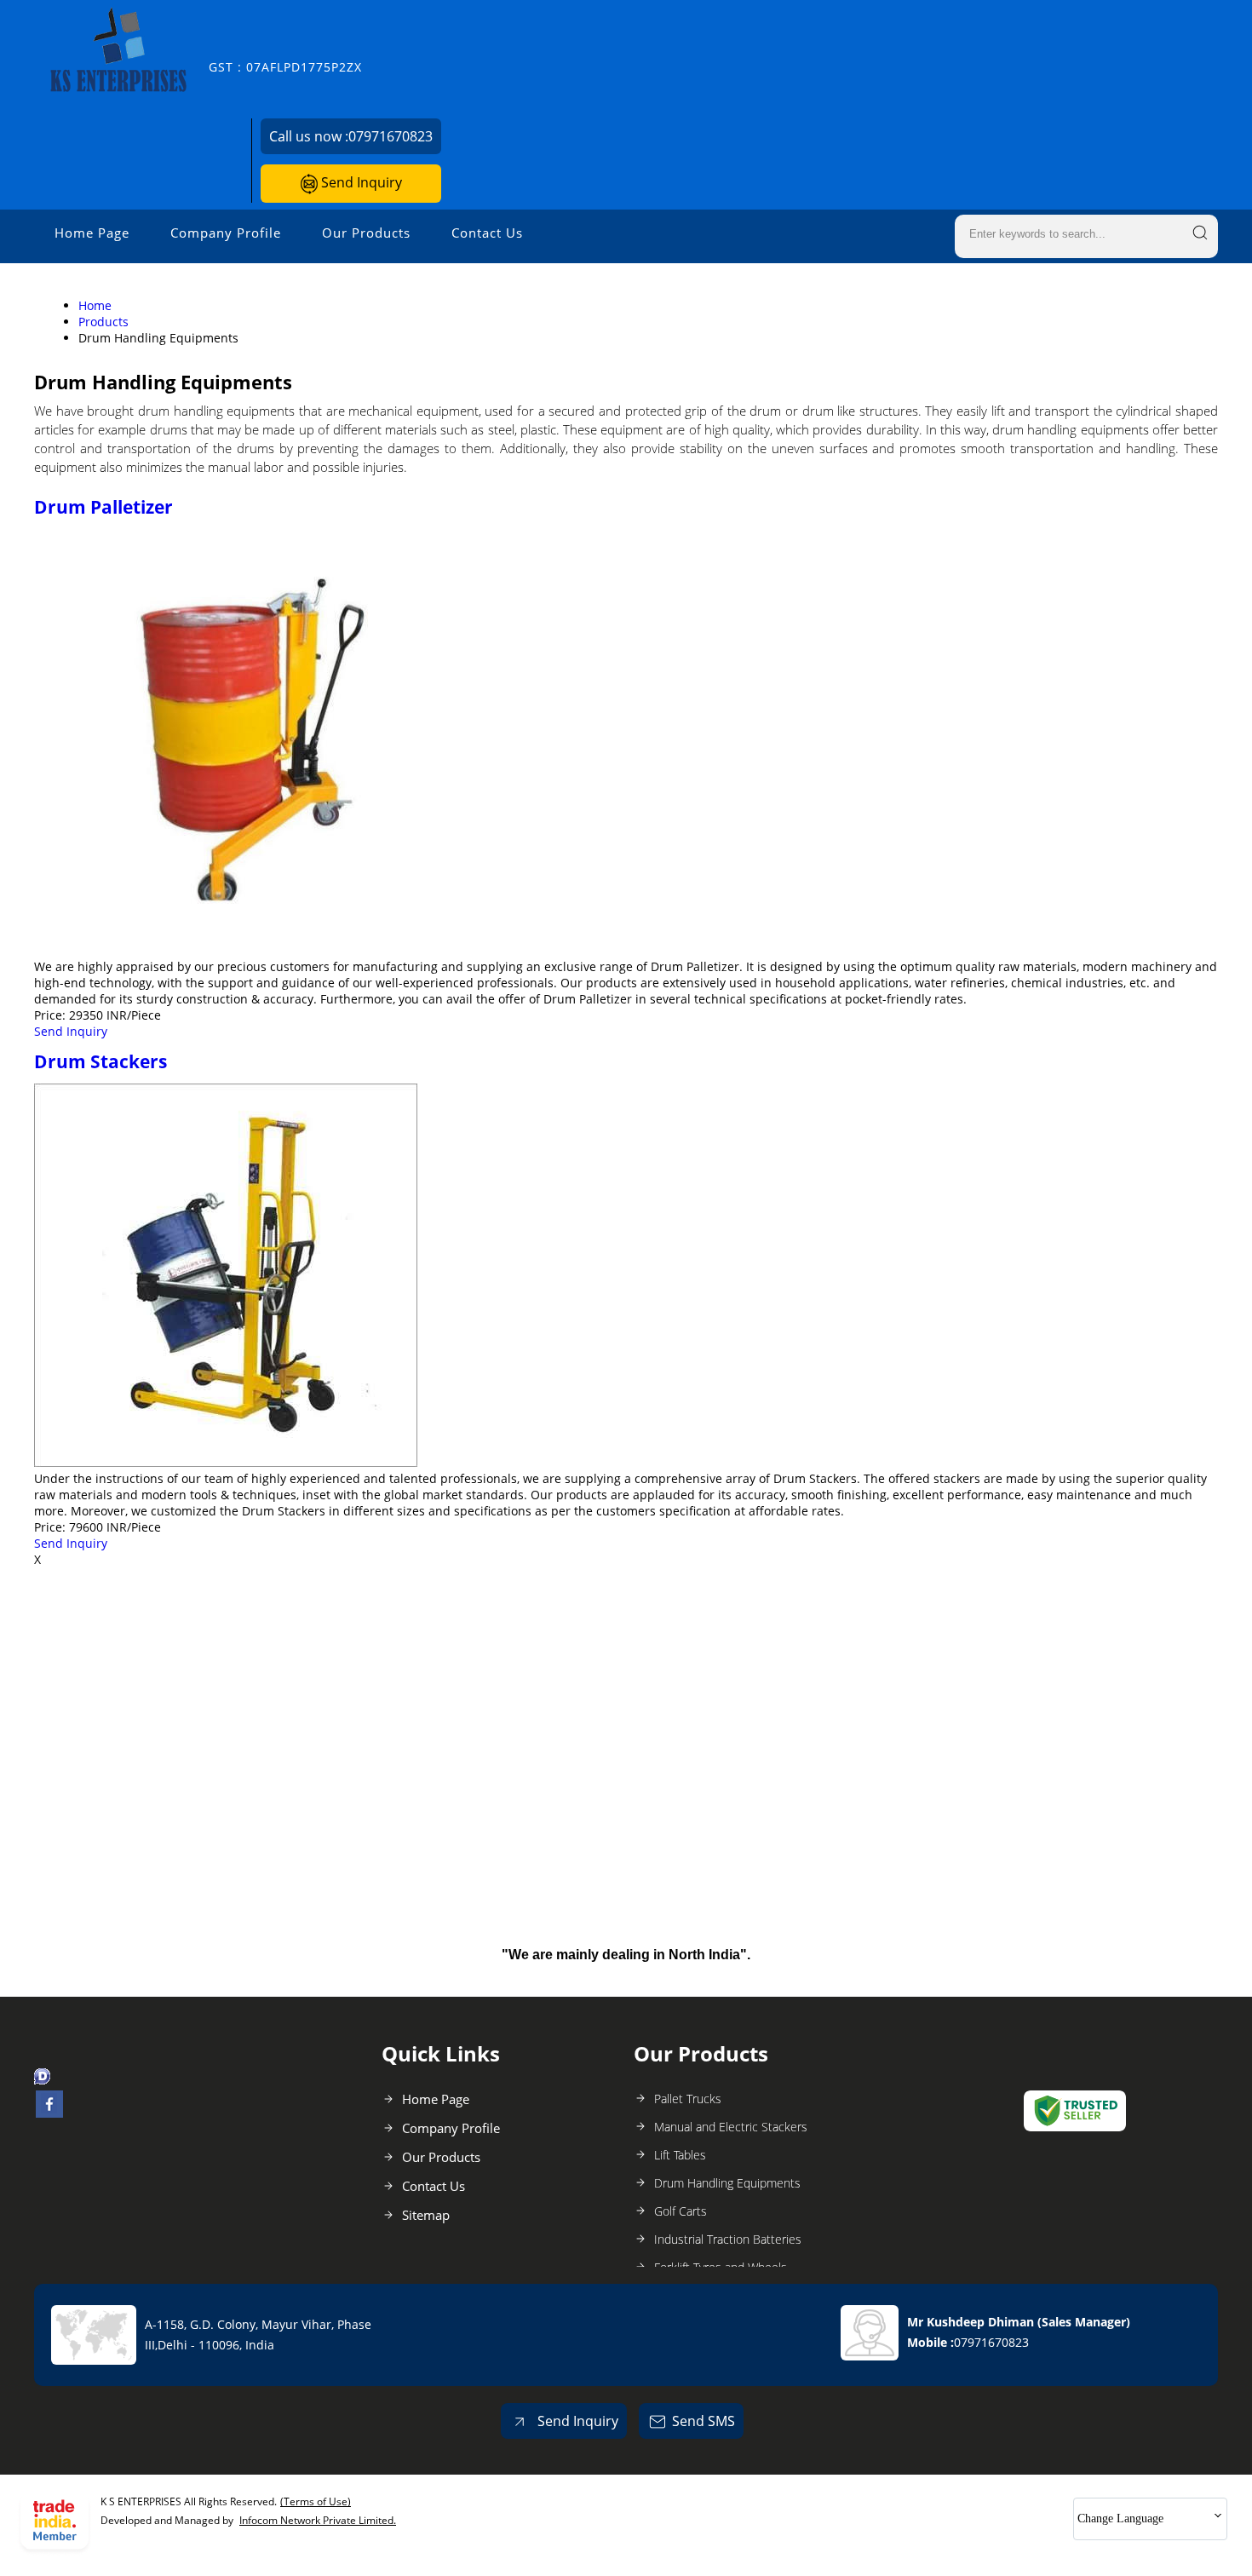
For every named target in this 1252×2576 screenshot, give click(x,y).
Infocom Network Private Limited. (318, 2520)
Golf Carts (681, 2211)
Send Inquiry (360, 182)
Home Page (92, 233)
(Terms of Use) (316, 2501)
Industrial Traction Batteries (728, 2239)
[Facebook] (49, 2113)
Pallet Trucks (688, 2099)
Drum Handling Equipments (727, 2183)
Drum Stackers (101, 1061)
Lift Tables (680, 2155)
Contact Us (487, 233)
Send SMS (704, 2421)
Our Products (366, 233)
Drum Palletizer (103, 507)
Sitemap (426, 2215)
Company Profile (226, 233)
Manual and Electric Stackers (731, 2127)
